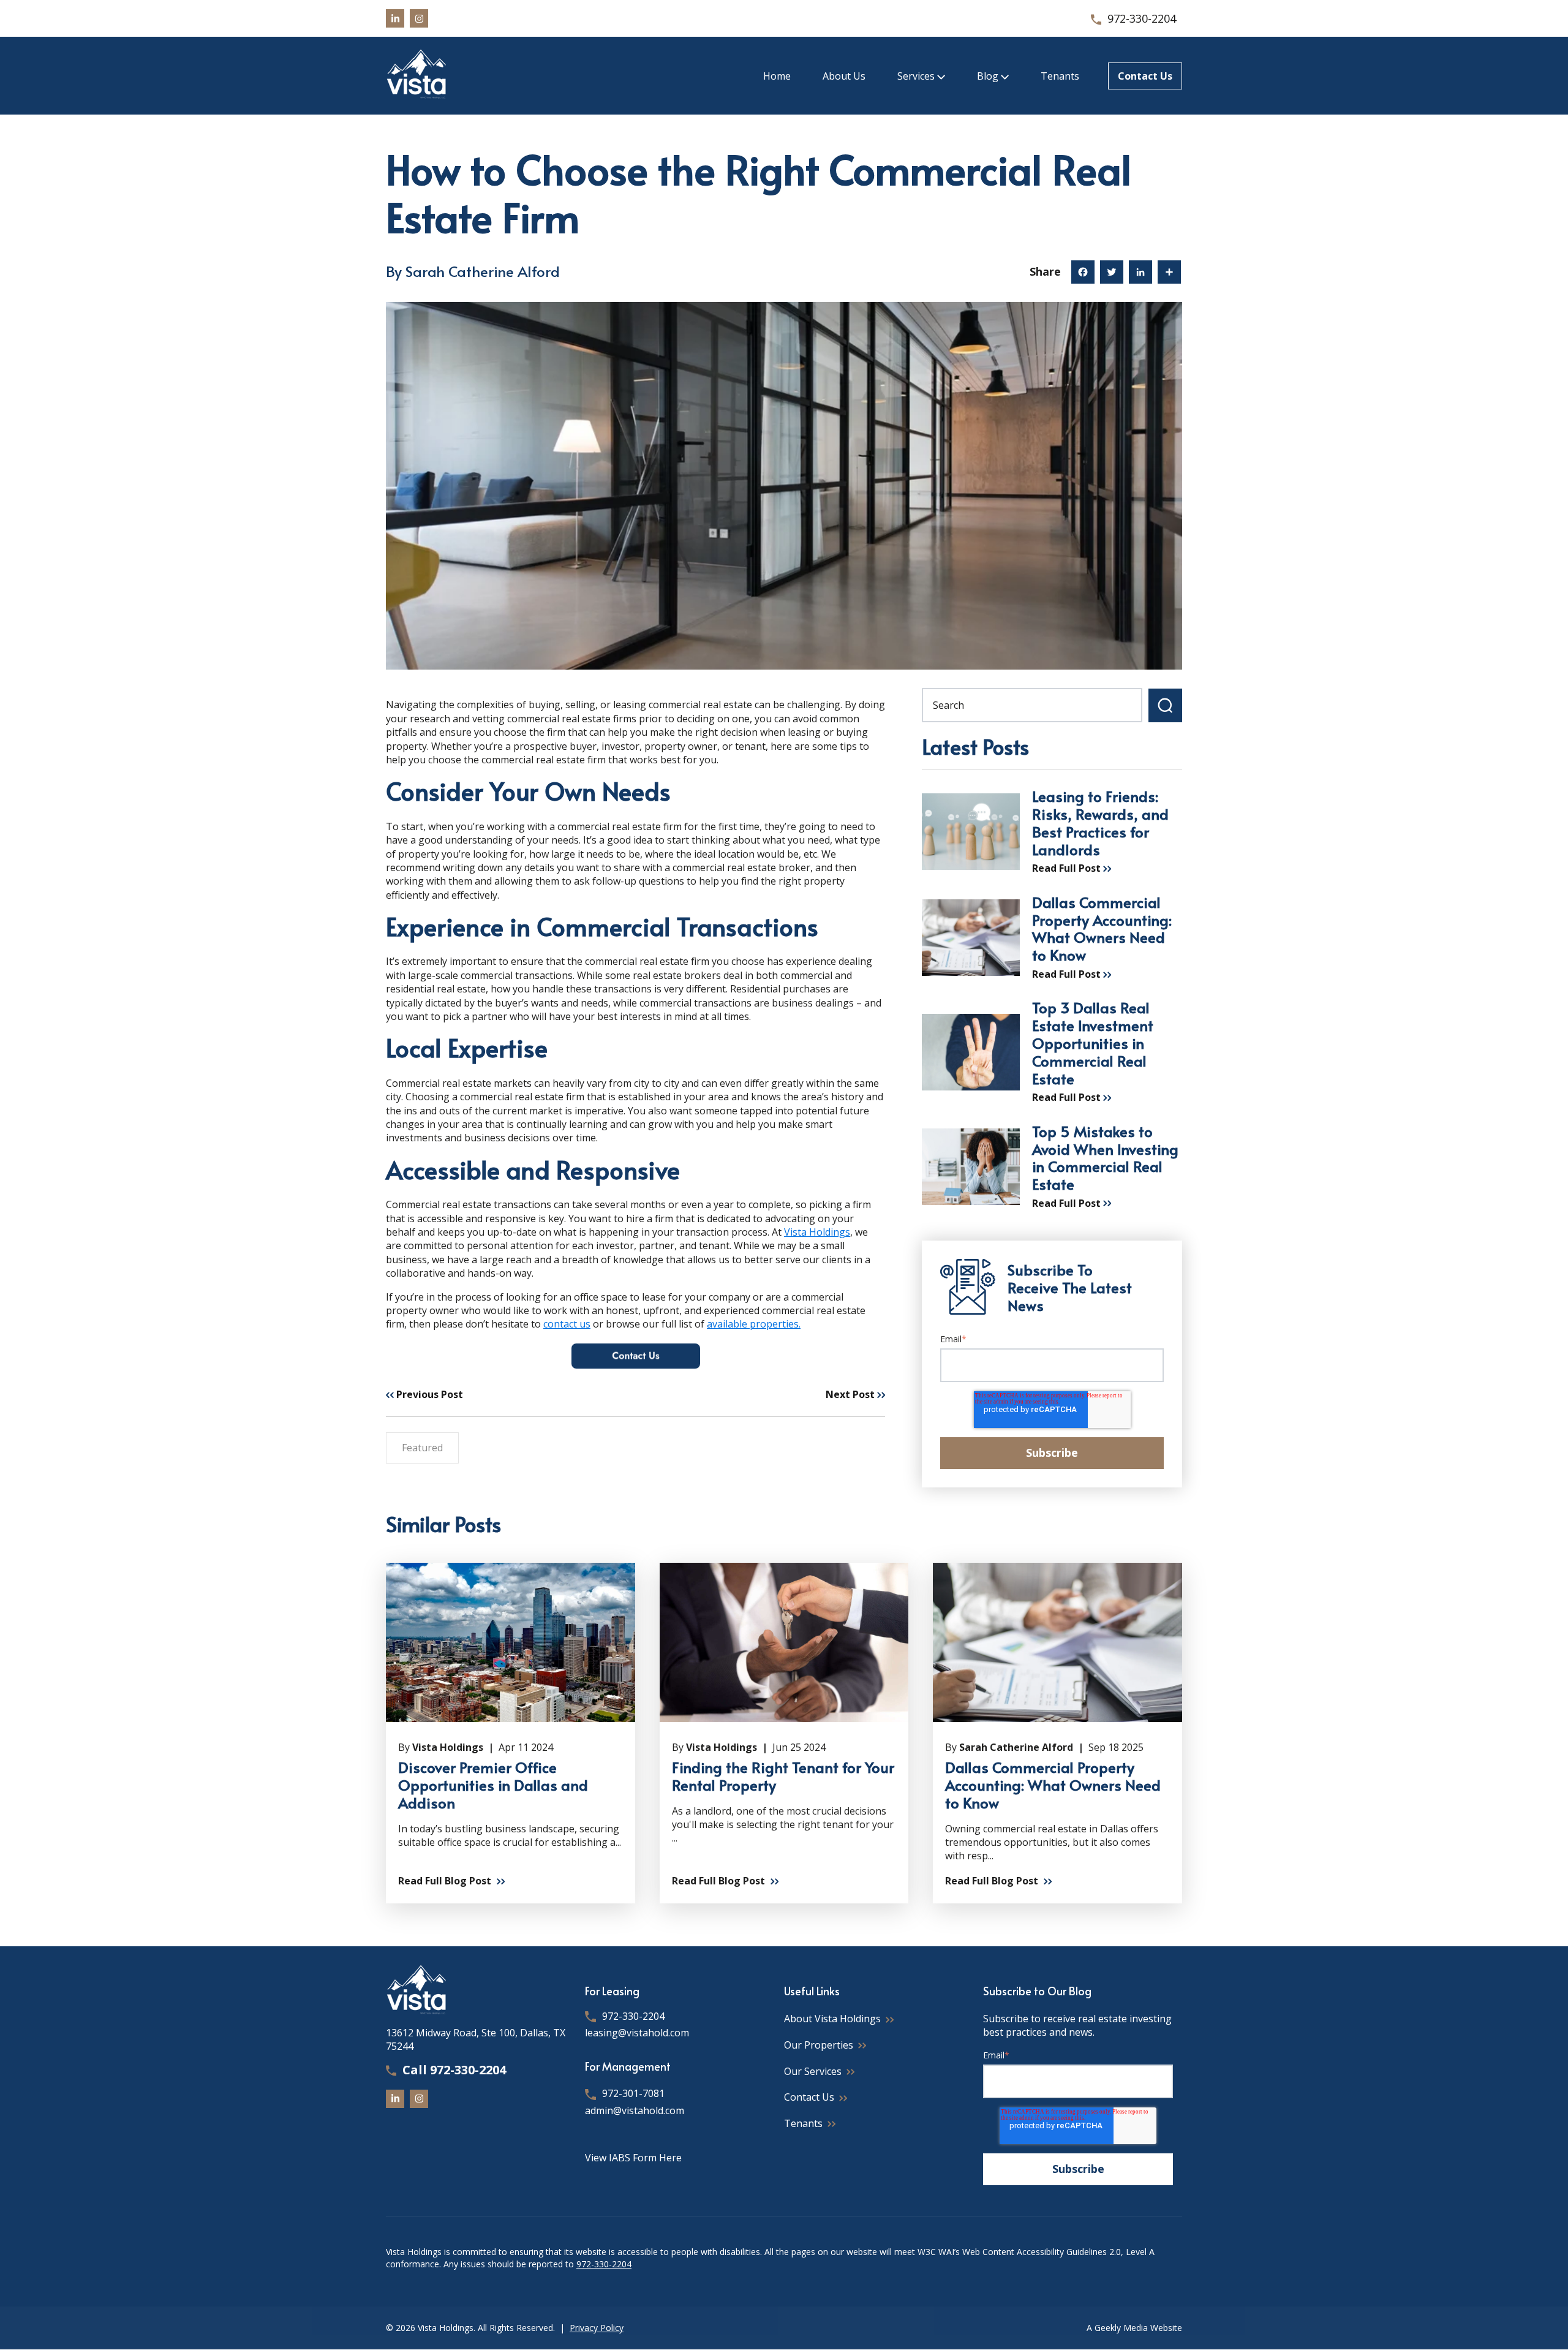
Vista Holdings (817, 1232)
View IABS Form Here (633, 2158)
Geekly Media (1121, 2328)
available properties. (754, 1324)
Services (917, 76)
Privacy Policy (597, 2328)
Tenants (1060, 76)
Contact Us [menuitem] (809, 2097)
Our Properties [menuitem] (819, 2045)
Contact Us (1145, 76)
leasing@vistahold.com (637, 2033)
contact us (567, 1324)
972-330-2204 (1142, 18)
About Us (844, 76)
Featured (422, 1448)
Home (777, 76)
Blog (989, 76)
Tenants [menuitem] (803, 2123)
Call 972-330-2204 (454, 2070)
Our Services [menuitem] (813, 2071)
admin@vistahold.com (635, 2110)
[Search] (1165, 705)
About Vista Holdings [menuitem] (832, 2019)
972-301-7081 (633, 2093)
